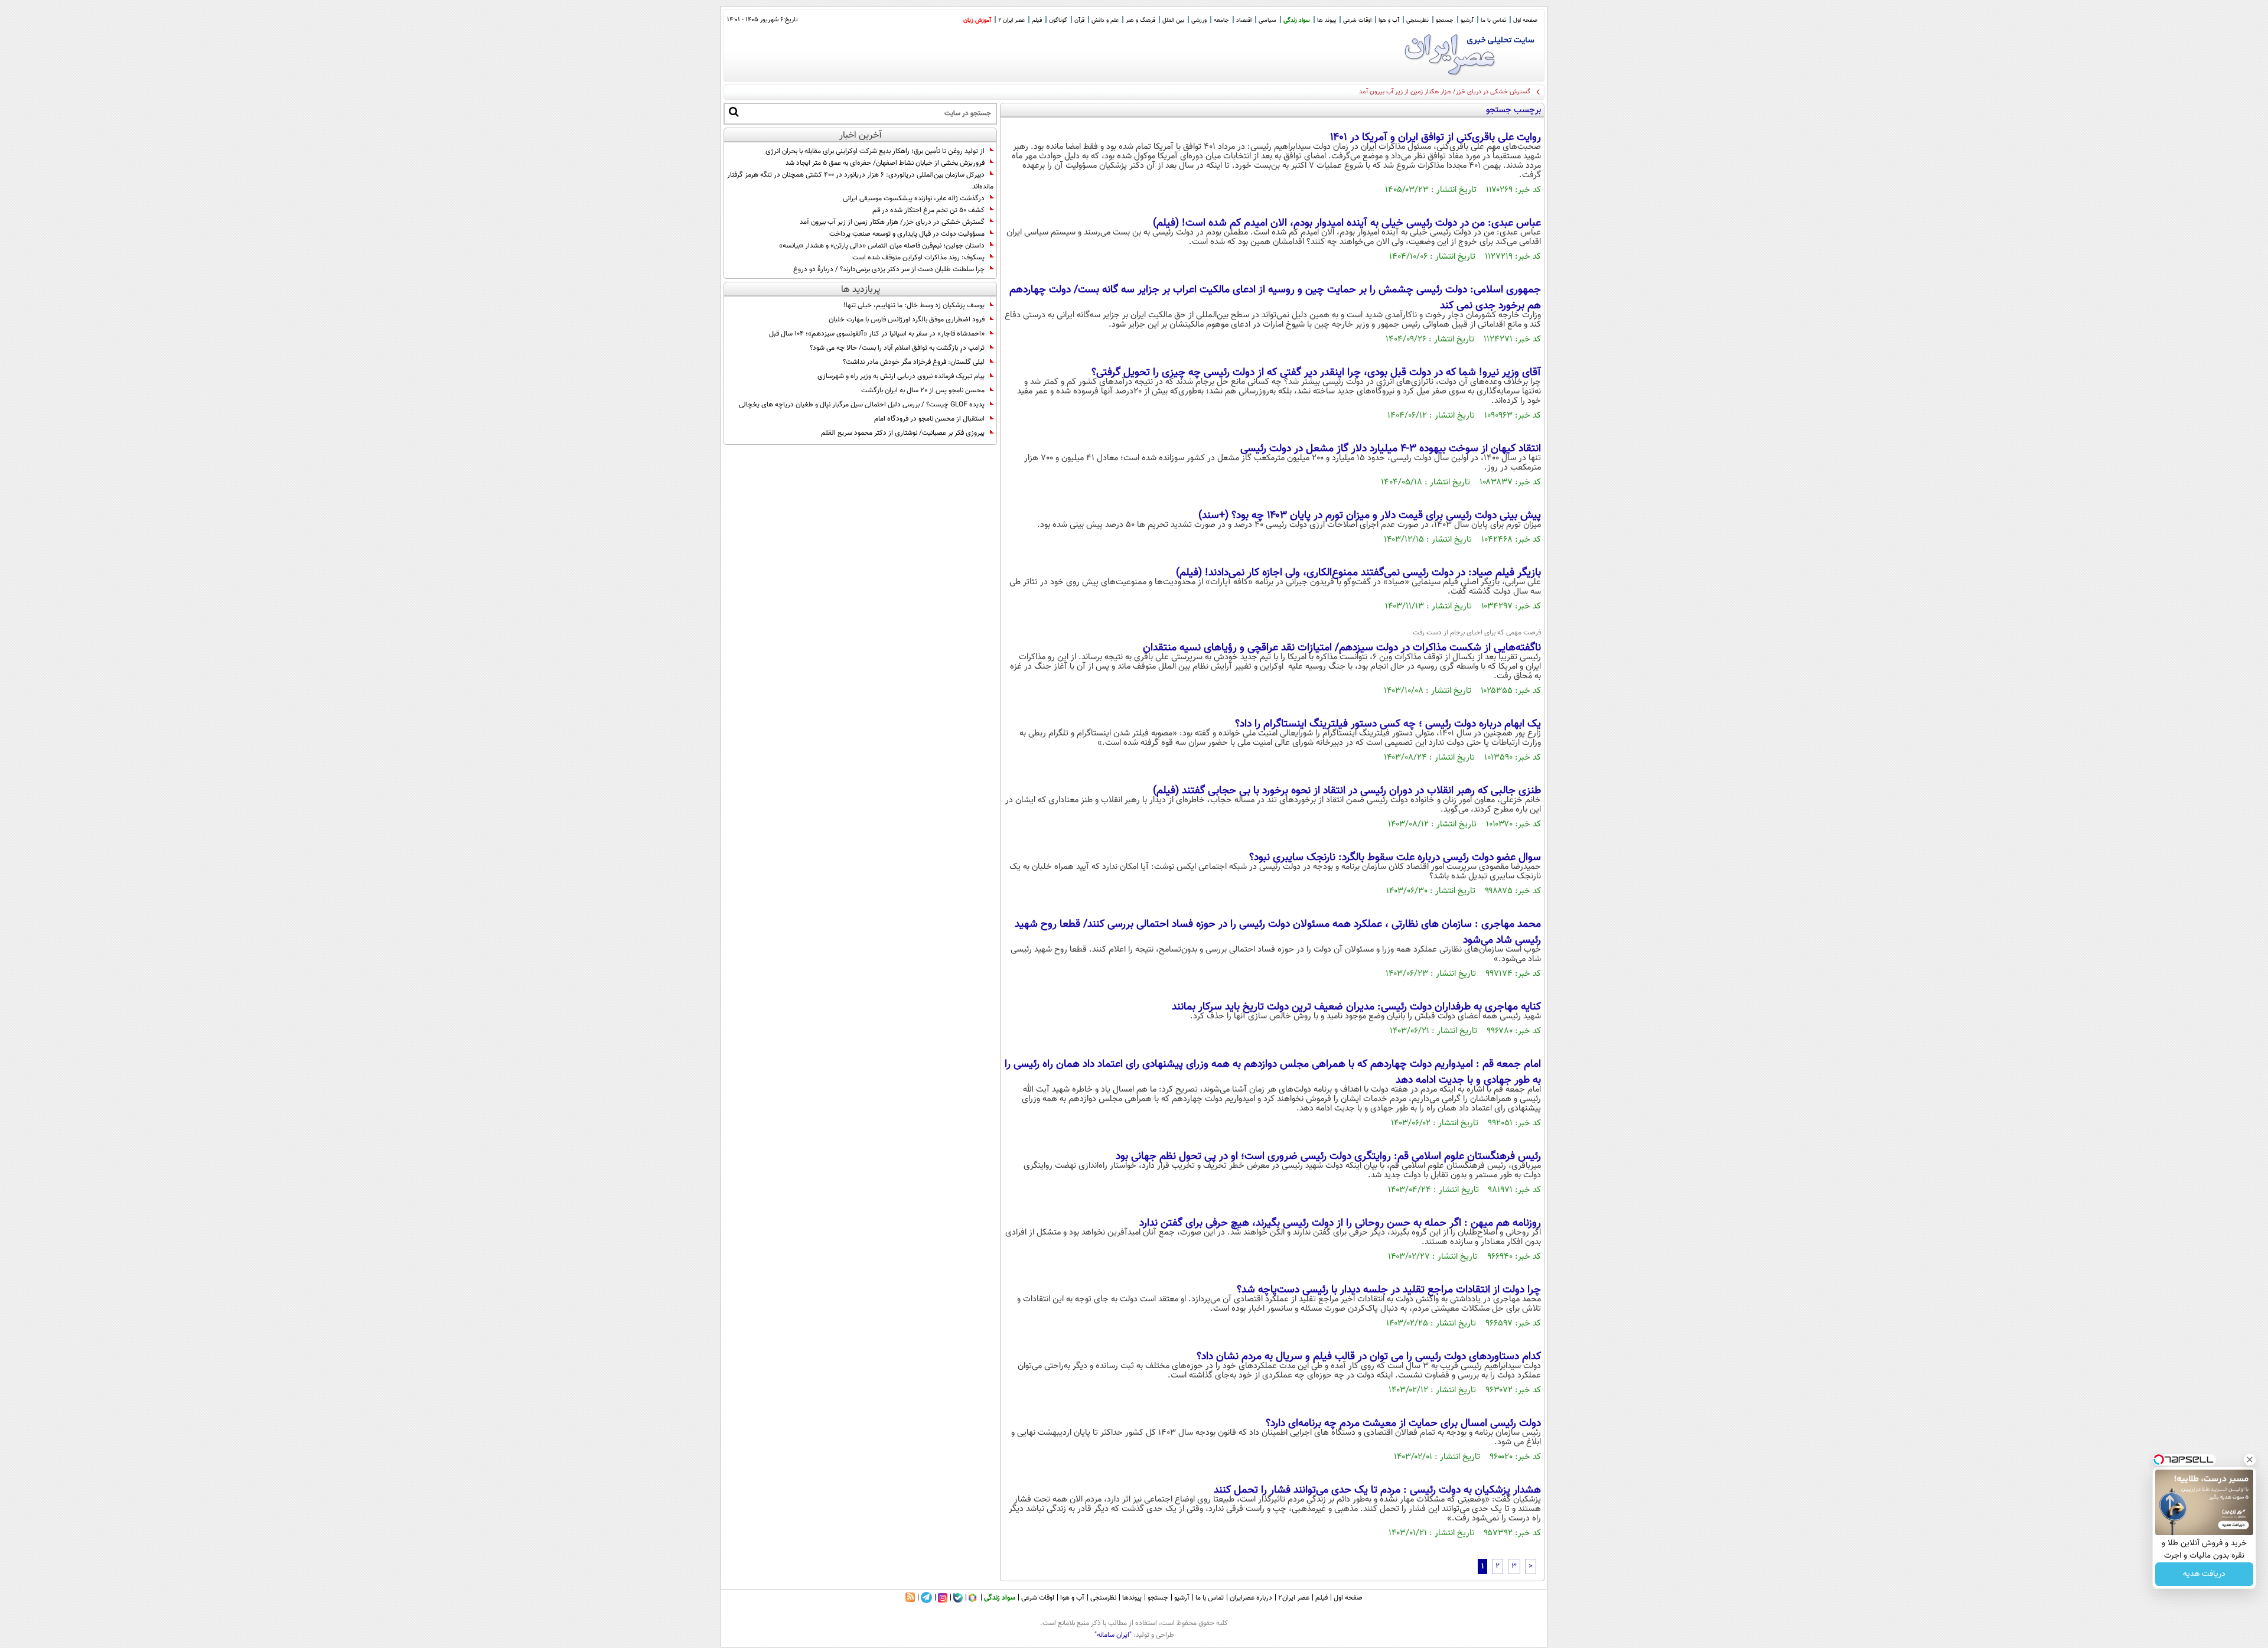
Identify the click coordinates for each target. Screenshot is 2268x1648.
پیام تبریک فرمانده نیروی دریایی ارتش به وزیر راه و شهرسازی (901, 376)
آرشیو (1467, 20)
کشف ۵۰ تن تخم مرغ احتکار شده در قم (928, 210)
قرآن (1079, 20)
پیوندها (1132, 1598)
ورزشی (1199, 20)
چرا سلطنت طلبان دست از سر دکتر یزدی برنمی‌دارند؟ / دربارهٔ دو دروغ (889, 269)
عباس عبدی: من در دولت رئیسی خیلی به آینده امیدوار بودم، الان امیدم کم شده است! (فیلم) (1347, 223)
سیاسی (1267, 20)
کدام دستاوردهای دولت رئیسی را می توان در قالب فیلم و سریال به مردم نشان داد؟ (1369, 1357)
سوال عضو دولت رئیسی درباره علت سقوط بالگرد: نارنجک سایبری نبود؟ (1395, 858)
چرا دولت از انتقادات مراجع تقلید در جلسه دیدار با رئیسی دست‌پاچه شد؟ (1389, 1290)
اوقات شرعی (1357, 20)
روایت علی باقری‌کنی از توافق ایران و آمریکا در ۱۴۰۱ (1436, 138)
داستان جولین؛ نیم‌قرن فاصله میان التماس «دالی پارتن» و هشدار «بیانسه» (882, 246)
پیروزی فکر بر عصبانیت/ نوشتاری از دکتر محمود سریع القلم (903, 433)
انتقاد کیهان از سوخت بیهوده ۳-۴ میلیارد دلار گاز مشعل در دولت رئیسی (1391, 449)
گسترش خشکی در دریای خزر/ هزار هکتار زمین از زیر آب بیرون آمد (892, 222)
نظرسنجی (1417, 20)
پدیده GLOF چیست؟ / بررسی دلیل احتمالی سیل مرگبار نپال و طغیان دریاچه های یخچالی (862, 405)
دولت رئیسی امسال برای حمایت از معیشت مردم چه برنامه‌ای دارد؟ (1403, 1424)
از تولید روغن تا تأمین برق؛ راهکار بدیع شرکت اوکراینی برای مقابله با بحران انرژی (875, 151)
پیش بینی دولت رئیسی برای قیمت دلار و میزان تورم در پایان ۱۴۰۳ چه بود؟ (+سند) (1370, 516)
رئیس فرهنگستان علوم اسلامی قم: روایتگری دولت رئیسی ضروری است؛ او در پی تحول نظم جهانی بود (1328, 1157)
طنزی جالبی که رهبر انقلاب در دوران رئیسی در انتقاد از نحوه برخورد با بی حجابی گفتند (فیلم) (1347, 791)
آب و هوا (1389, 20)
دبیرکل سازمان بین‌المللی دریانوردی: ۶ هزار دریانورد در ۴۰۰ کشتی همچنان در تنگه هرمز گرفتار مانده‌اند (860, 181)
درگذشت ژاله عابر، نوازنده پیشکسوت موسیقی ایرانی (914, 198)
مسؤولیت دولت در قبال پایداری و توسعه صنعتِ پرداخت (906, 234)
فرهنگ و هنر (1140, 20)
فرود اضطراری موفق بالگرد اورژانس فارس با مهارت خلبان (907, 320)
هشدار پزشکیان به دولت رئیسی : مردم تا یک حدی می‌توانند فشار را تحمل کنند (1377, 1490)
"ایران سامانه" (1113, 1635)
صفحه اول (1525, 20)
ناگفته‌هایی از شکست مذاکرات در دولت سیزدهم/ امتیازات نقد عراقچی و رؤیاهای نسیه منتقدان (1342, 648)
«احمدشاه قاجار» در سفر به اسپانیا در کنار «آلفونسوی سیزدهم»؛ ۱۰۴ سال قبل (877, 334)
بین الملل (1173, 20)
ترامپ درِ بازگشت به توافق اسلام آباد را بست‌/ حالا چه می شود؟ (897, 348)
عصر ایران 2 (1011, 20)
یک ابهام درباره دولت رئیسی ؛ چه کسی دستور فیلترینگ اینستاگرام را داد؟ (1388, 724)
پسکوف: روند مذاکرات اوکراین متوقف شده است (918, 258)
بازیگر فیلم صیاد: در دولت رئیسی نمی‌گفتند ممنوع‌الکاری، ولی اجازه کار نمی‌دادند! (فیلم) (1358, 573)
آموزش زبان (977, 20)
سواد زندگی (1297, 20)
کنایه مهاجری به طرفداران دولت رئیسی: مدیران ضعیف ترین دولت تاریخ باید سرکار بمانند (1356, 1007)
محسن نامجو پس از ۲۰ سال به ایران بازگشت (923, 390)
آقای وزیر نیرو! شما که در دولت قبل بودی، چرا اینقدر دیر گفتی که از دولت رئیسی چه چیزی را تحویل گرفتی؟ (1316, 373)
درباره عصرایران (1251, 1598)
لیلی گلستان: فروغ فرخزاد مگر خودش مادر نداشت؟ (914, 362)
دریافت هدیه (2204, 1574)
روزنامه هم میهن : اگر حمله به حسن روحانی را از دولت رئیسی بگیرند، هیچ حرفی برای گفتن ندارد (1340, 1223)
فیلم (1037, 20)
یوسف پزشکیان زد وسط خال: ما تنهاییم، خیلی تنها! (914, 305)
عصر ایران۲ (1294, 1598)
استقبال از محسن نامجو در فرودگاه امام (929, 419)
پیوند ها (1327, 20)
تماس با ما (1493, 20)
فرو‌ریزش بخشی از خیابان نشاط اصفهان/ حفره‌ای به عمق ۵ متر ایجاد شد (885, 163)
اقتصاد (1244, 20)
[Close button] (2250, 1460)
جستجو (1445, 20)
